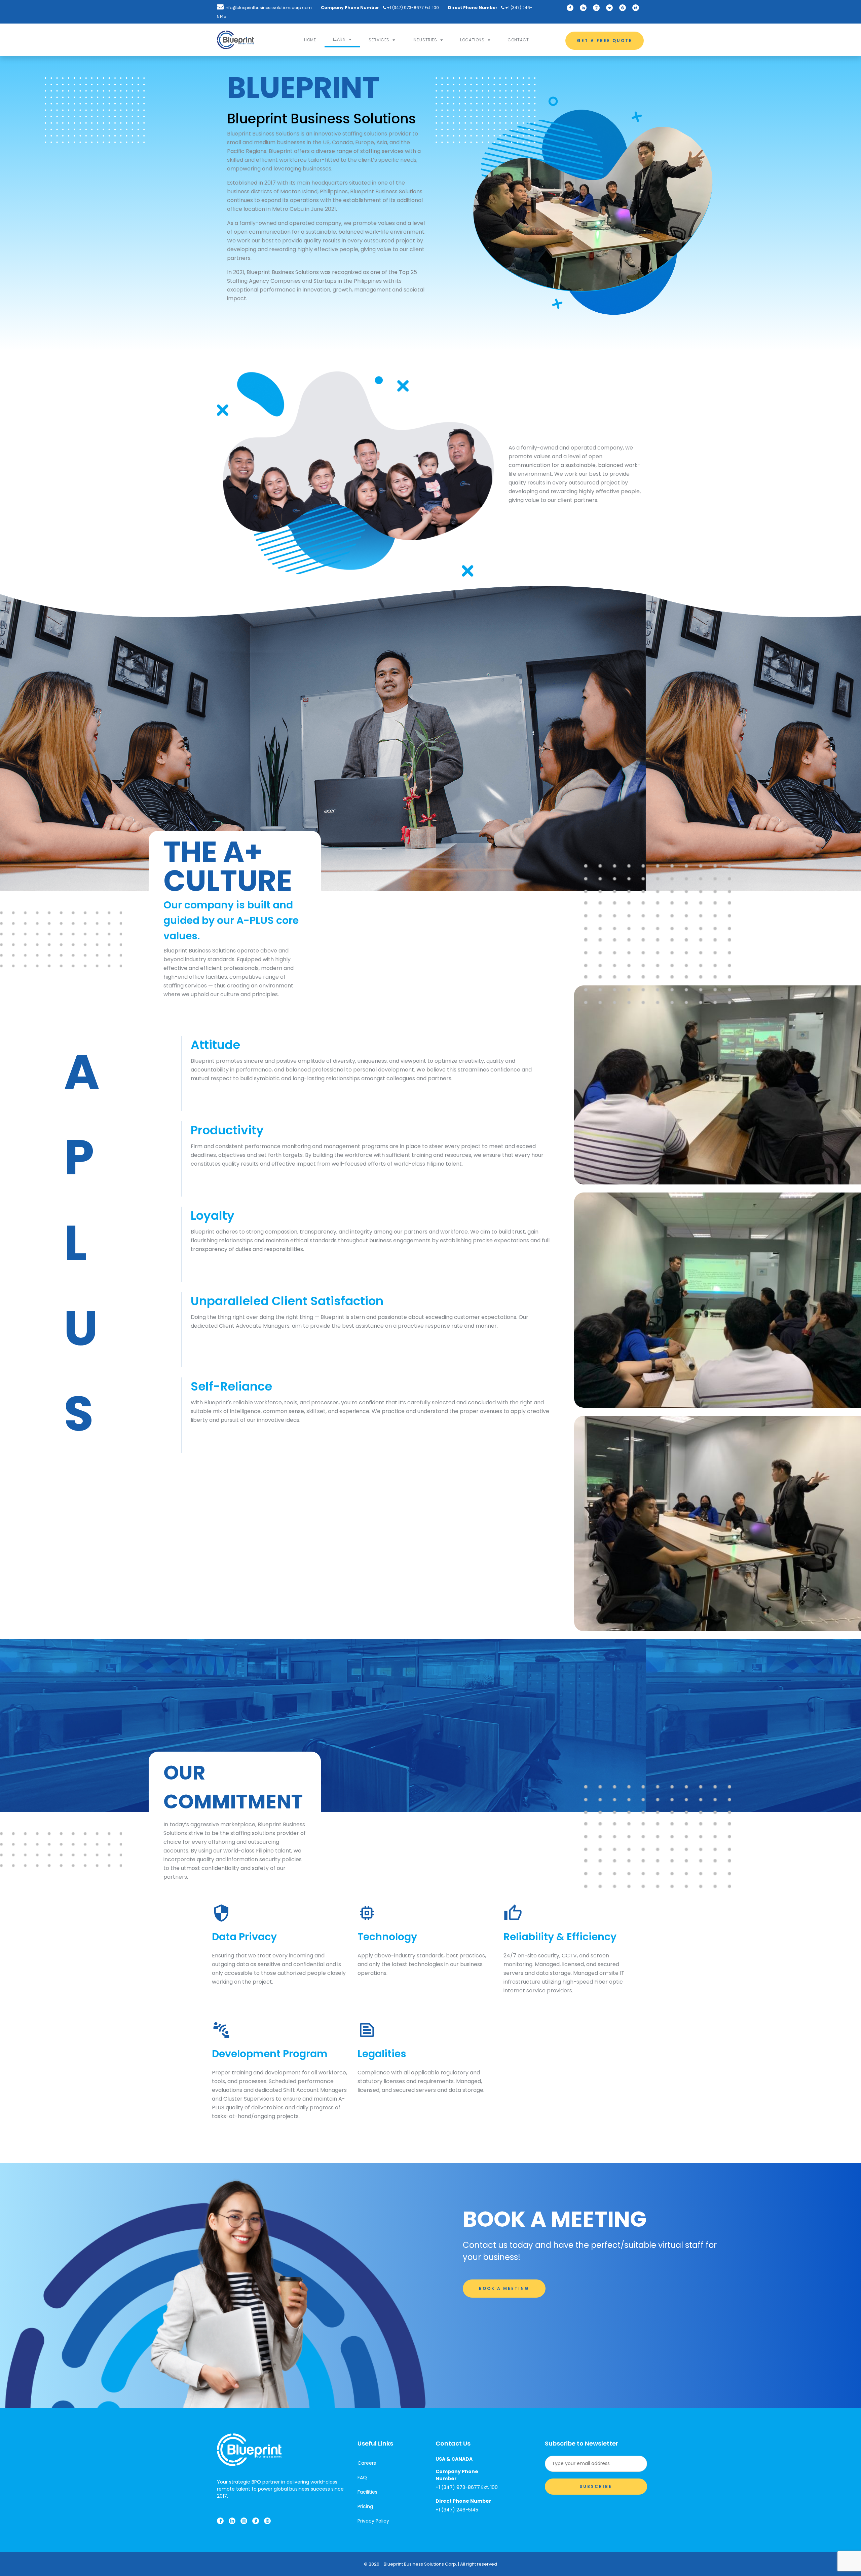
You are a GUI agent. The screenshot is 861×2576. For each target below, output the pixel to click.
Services (379, 40)
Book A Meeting (504, 2288)
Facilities (367, 2492)
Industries (425, 40)
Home (310, 40)
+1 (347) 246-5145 (457, 2510)
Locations (472, 40)
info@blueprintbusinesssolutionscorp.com (268, 8)
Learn (339, 39)
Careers (367, 2463)
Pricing (365, 2506)
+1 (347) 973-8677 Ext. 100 (412, 8)
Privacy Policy (373, 2521)
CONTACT (518, 40)
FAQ (362, 2477)
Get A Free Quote (605, 41)
